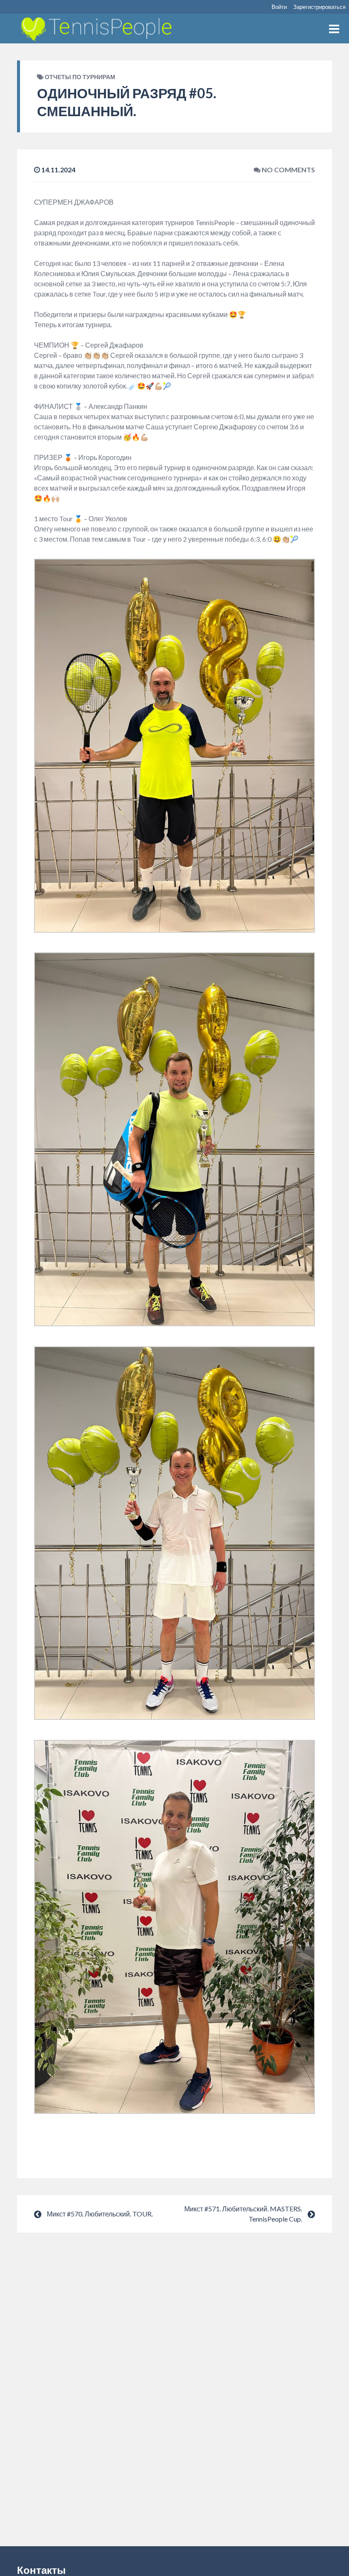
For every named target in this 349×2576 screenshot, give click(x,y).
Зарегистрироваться (319, 7)
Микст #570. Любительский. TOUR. (100, 2214)
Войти (279, 7)
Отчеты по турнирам (80, 77)
